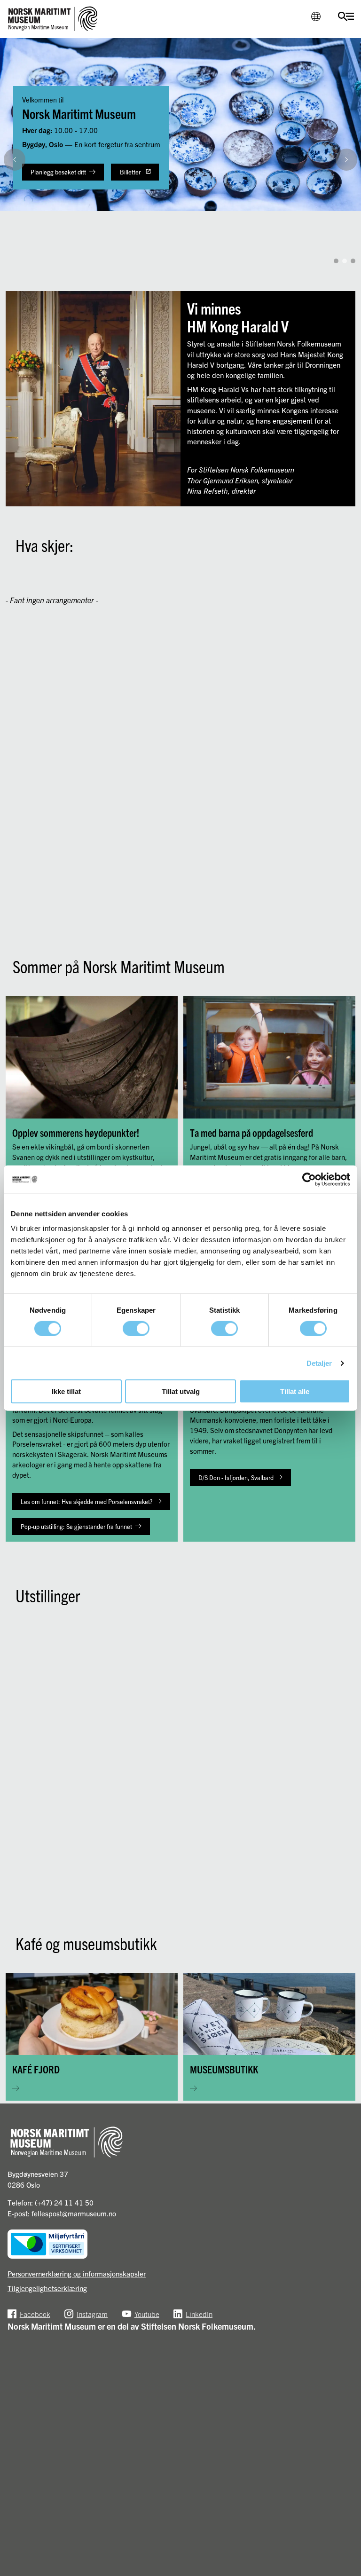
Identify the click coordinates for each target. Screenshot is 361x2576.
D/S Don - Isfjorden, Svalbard (236, 1477)
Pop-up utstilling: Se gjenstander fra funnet (76, 1526)
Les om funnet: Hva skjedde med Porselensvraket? (86, 1501)
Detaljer (319, 1363)
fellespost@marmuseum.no (74, 2213)
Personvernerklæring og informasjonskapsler (77, 2273)
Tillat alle (295, 1391)
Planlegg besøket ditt (58, 172)
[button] (349, 242)
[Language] (316, 16)
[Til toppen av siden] (345, 2562)
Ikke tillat (66, 1391)
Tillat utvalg (181, 1391)
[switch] (136, 1328)
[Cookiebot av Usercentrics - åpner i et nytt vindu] (309, 1179)
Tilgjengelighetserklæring (47, 2288)
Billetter (130, 172)
